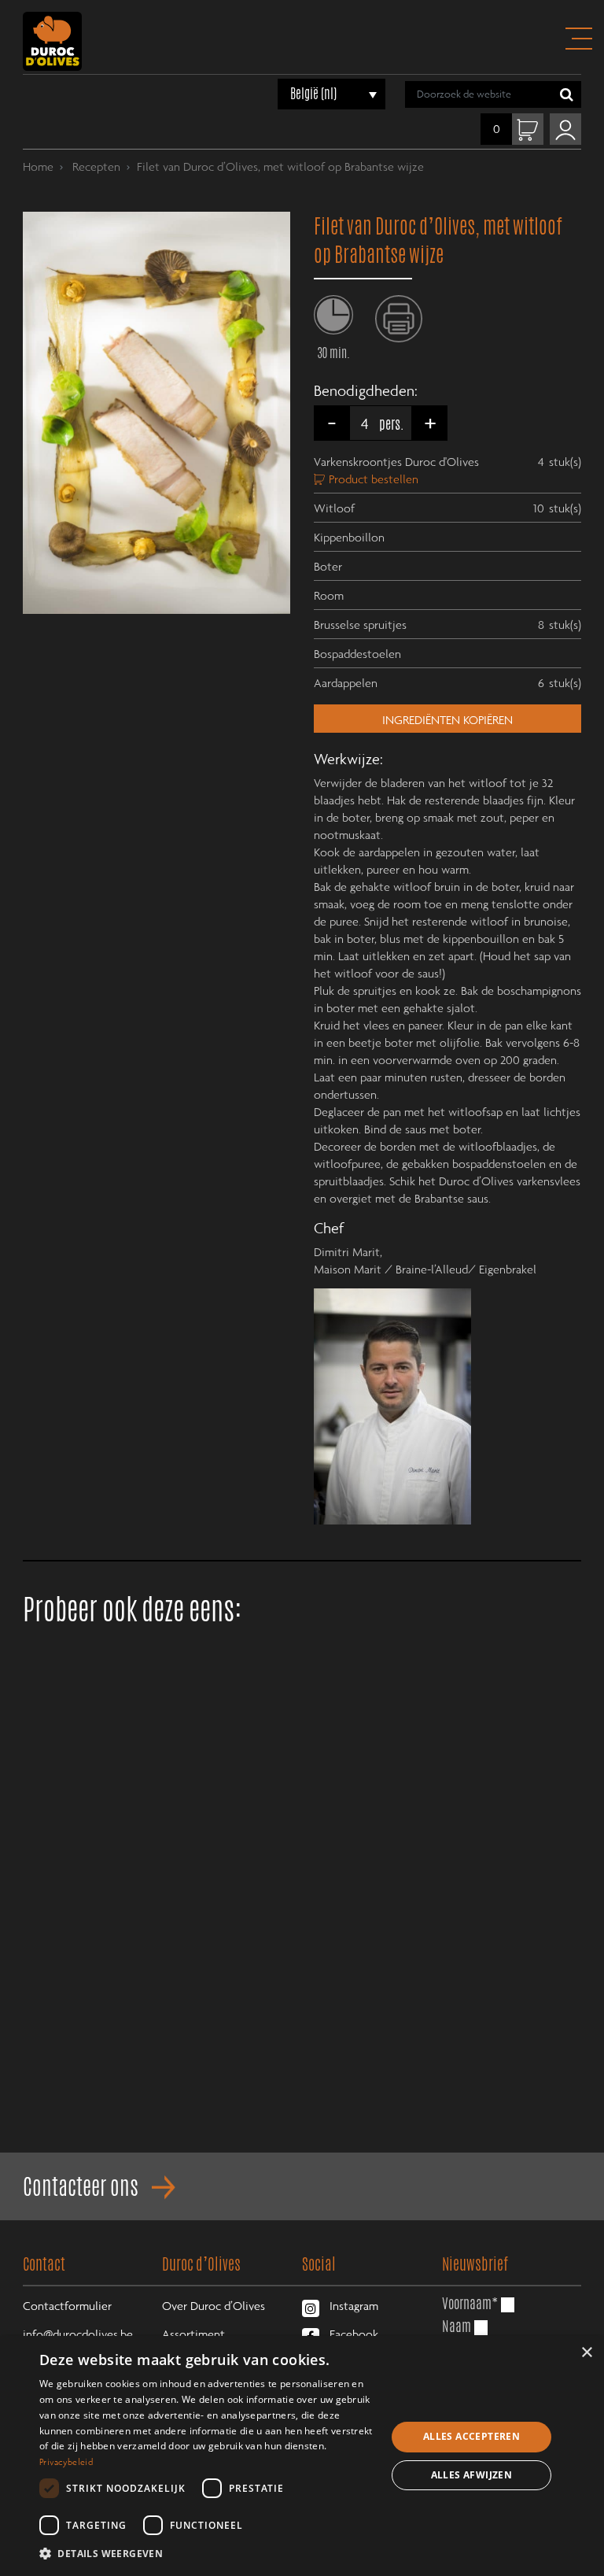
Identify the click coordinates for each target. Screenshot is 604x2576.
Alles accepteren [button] (471, 2436)
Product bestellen (374, 479)
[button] (208, 2554)
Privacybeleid (66, 2461)
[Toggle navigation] (578, 39)
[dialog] (302, 2456)
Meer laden (302, 2158)
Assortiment (193, 2334)
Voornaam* (470, 2303)
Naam (457, 2326)
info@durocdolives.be (78, 2334)
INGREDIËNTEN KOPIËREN (447, 719)
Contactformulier (67, 2305)
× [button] (586, 2353)
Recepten (95, 166)
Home (38, 166)
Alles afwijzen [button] (472, 2475)
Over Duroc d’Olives (214, 2305)
